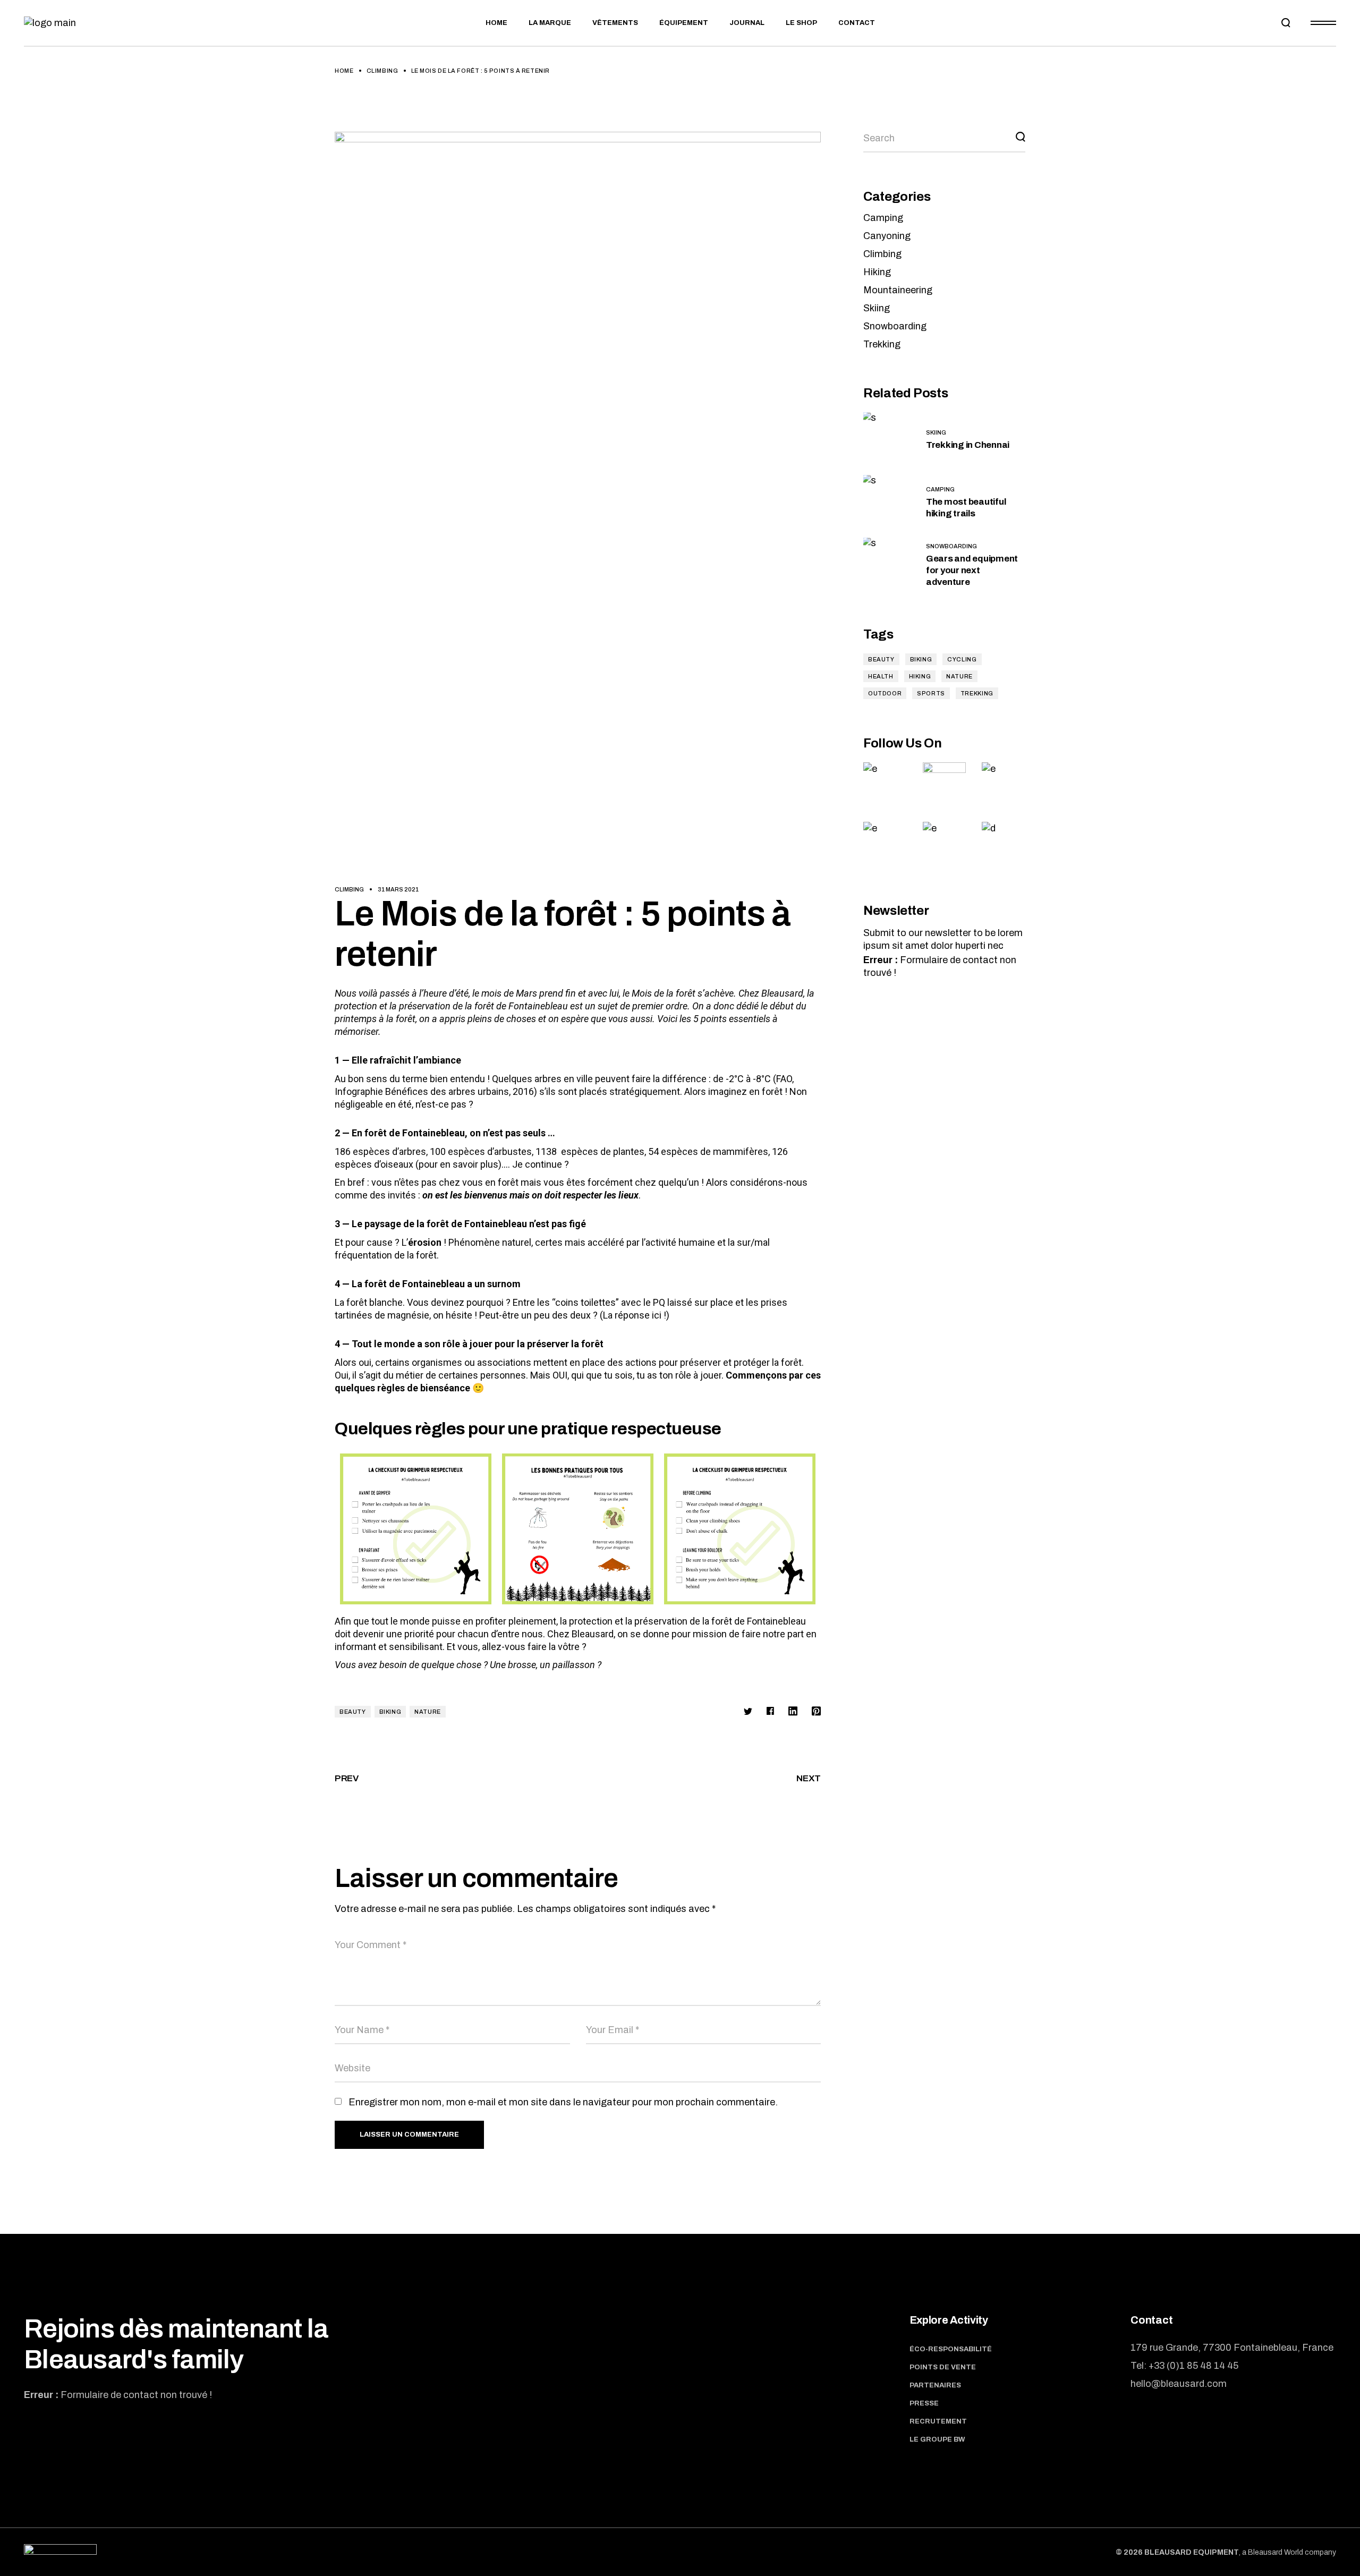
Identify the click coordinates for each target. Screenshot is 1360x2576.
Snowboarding (895, 326)
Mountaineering (898, 290)
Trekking (882, 344)
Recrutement (938, 2421)
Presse (924, 2403)
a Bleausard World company (1289, 2552)
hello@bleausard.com (1179, 2384)
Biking (390, 1712)
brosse (522, 1665)
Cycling (962, 659)
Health (881, 676)
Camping (883, 218)
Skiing (877, 308)
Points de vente (943, 2367)
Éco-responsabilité (951, 2349)
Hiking (877, 272)
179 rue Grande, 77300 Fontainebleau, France (1232, 2348)
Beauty (353, 1712)
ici (657, 1315)
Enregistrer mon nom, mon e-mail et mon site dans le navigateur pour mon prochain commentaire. (563, 2102)
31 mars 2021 (398, 889)
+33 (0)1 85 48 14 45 (1193, 2366)
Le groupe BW (937, 2439)
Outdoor (885, 693)
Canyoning (887, 236)
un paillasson (567, 1665)
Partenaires (935, 2385)
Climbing (382, 71)
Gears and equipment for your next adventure (972, 570)
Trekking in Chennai (968, 445)
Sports (931, 693)
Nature (428, 1712)
